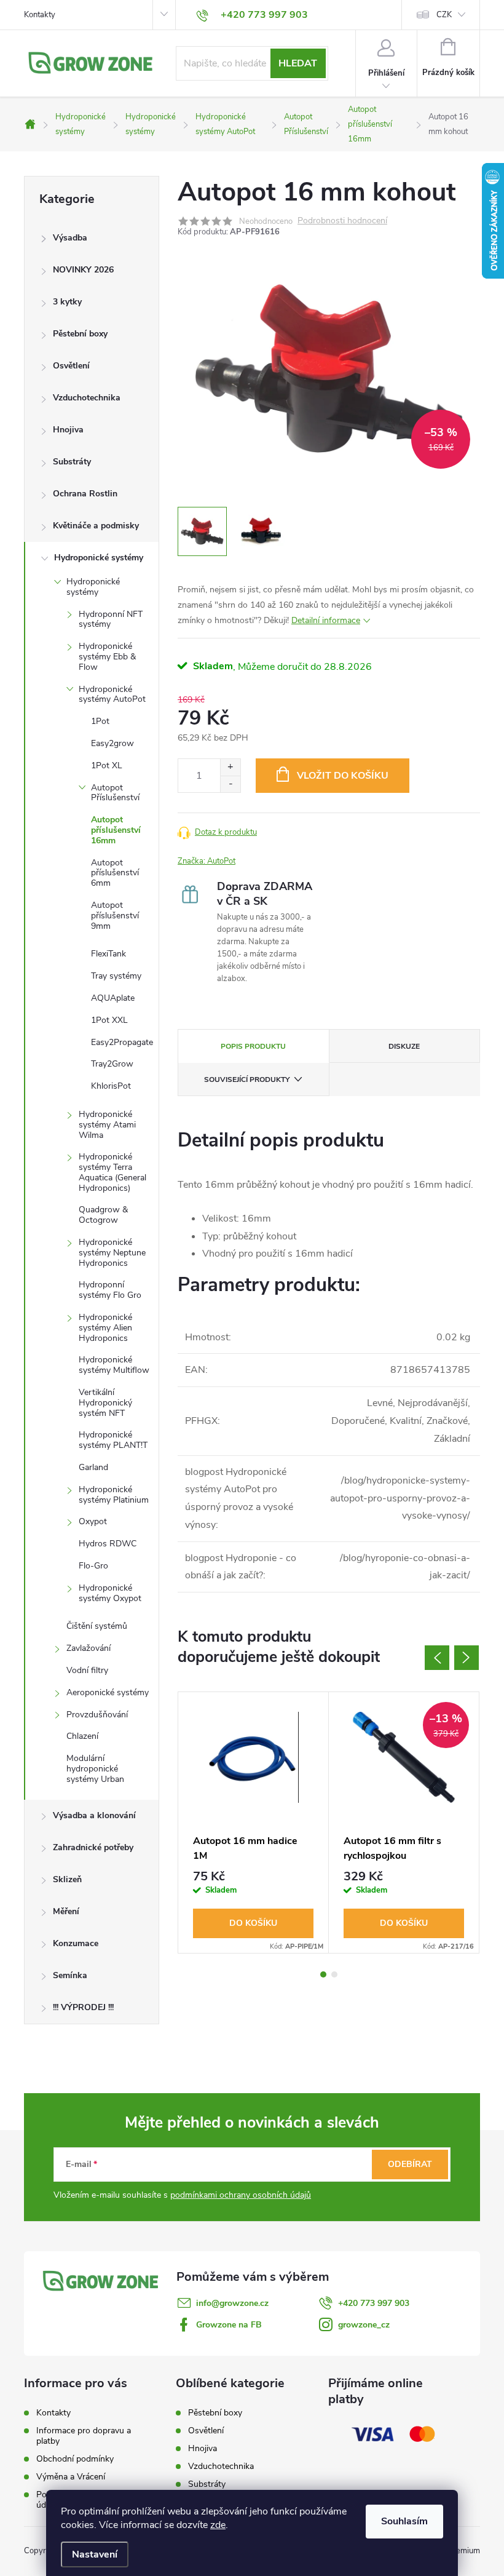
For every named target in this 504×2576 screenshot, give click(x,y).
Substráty (72, 462)
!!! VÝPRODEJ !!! (83, 2007)
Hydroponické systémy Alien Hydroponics (105, 1328)
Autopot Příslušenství (115, 793)
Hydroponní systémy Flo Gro (110, 1290)
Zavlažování (89, 1648)
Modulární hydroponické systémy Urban (95, 1769)
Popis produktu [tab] (253, 1046)
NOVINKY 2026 (83, 270)
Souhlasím (404, 2521)
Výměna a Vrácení (71, 2477)
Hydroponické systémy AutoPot (112, 694)
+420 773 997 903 (374, 2303)
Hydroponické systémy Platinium (114, 1495)
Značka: (207, 861)
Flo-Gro (93, 1566)
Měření (66, 1911)
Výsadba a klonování (94, 1815)
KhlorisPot (111, 1086)
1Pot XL (107, 765)
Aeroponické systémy (108, 1692)
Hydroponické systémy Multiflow (114, 1365)
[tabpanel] (254, 1823)
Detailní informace (326, 620)
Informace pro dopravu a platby (84, 2436)
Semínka (70, 1975)
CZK (444, 15)
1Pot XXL (109, 1020)
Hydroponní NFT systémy (111, 619)
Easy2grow (112, 743)
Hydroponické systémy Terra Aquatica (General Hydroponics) (112, 1172)
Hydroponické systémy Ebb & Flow (107, 657)
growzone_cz (364, 2325)
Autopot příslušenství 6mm (115, 873)
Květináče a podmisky (96, 526)
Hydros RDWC (108, 1544)
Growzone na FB (229, 2325)
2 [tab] (334, 1974)
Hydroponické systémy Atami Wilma (107, 1125)
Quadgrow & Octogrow (103, 1215)
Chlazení (82, 1736)
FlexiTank (108, 954)
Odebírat (410, 2164)
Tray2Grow (112, 1064)
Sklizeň (67, 1879)
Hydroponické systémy (99, 558)
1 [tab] (323, 1974)
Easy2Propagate (122, 1042)
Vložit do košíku (343, 776)
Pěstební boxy (80, 334)
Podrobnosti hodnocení (342, 221)
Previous (437, 1658)
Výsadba (70, 238)
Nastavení (95, 2554)
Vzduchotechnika (87, 398)
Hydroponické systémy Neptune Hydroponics (112, 1253)
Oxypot (93, 1521)
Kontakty (40, 15)
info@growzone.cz (232, 2303)
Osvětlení (71, 366)
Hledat (298, 63)
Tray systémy (116, 976)
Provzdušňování (97, 1715)
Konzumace (76, 1943)
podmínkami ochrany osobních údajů (241, 2195)
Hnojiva (68, 430)
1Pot (100, 721)
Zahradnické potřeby (93, 1847)
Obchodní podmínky (75, 2459)
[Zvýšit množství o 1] (230, 767)
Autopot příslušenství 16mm (116, 830)
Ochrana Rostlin (85, 494)
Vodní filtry (87, 1670)
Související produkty (247, 1079)
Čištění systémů (97, 1626)
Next (467, 1658)
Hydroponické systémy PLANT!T (113, 1440)
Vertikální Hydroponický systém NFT (105, 1403)
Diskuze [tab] (404, 1046)
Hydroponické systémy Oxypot (110, 1593)
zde (218, 2525)
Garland (93, 1467)
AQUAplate (113, 998)
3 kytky (67, 302)
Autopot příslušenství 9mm (115, 916)
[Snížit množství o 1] (230, 784)
